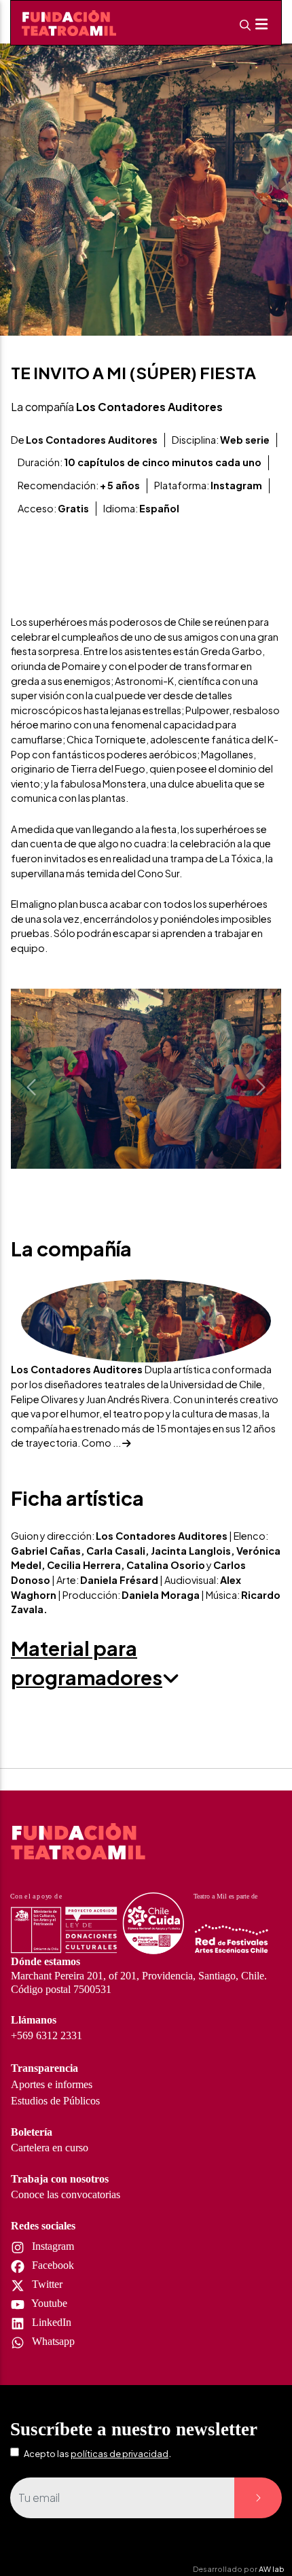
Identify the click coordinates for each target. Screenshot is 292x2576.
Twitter (46, 2284)
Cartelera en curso (50, 2148)
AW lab (272, 2569)
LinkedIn (50, 2322)
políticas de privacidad (120, 2454)
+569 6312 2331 (47, 2035)
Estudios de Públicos (55, 2101)
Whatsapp (52, 2341)
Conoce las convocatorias (66, 2194)
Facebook (52, 2265)
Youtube (48, 2303)
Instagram (52, 2246)
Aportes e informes (52, 2084)
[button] (31, 1087)
